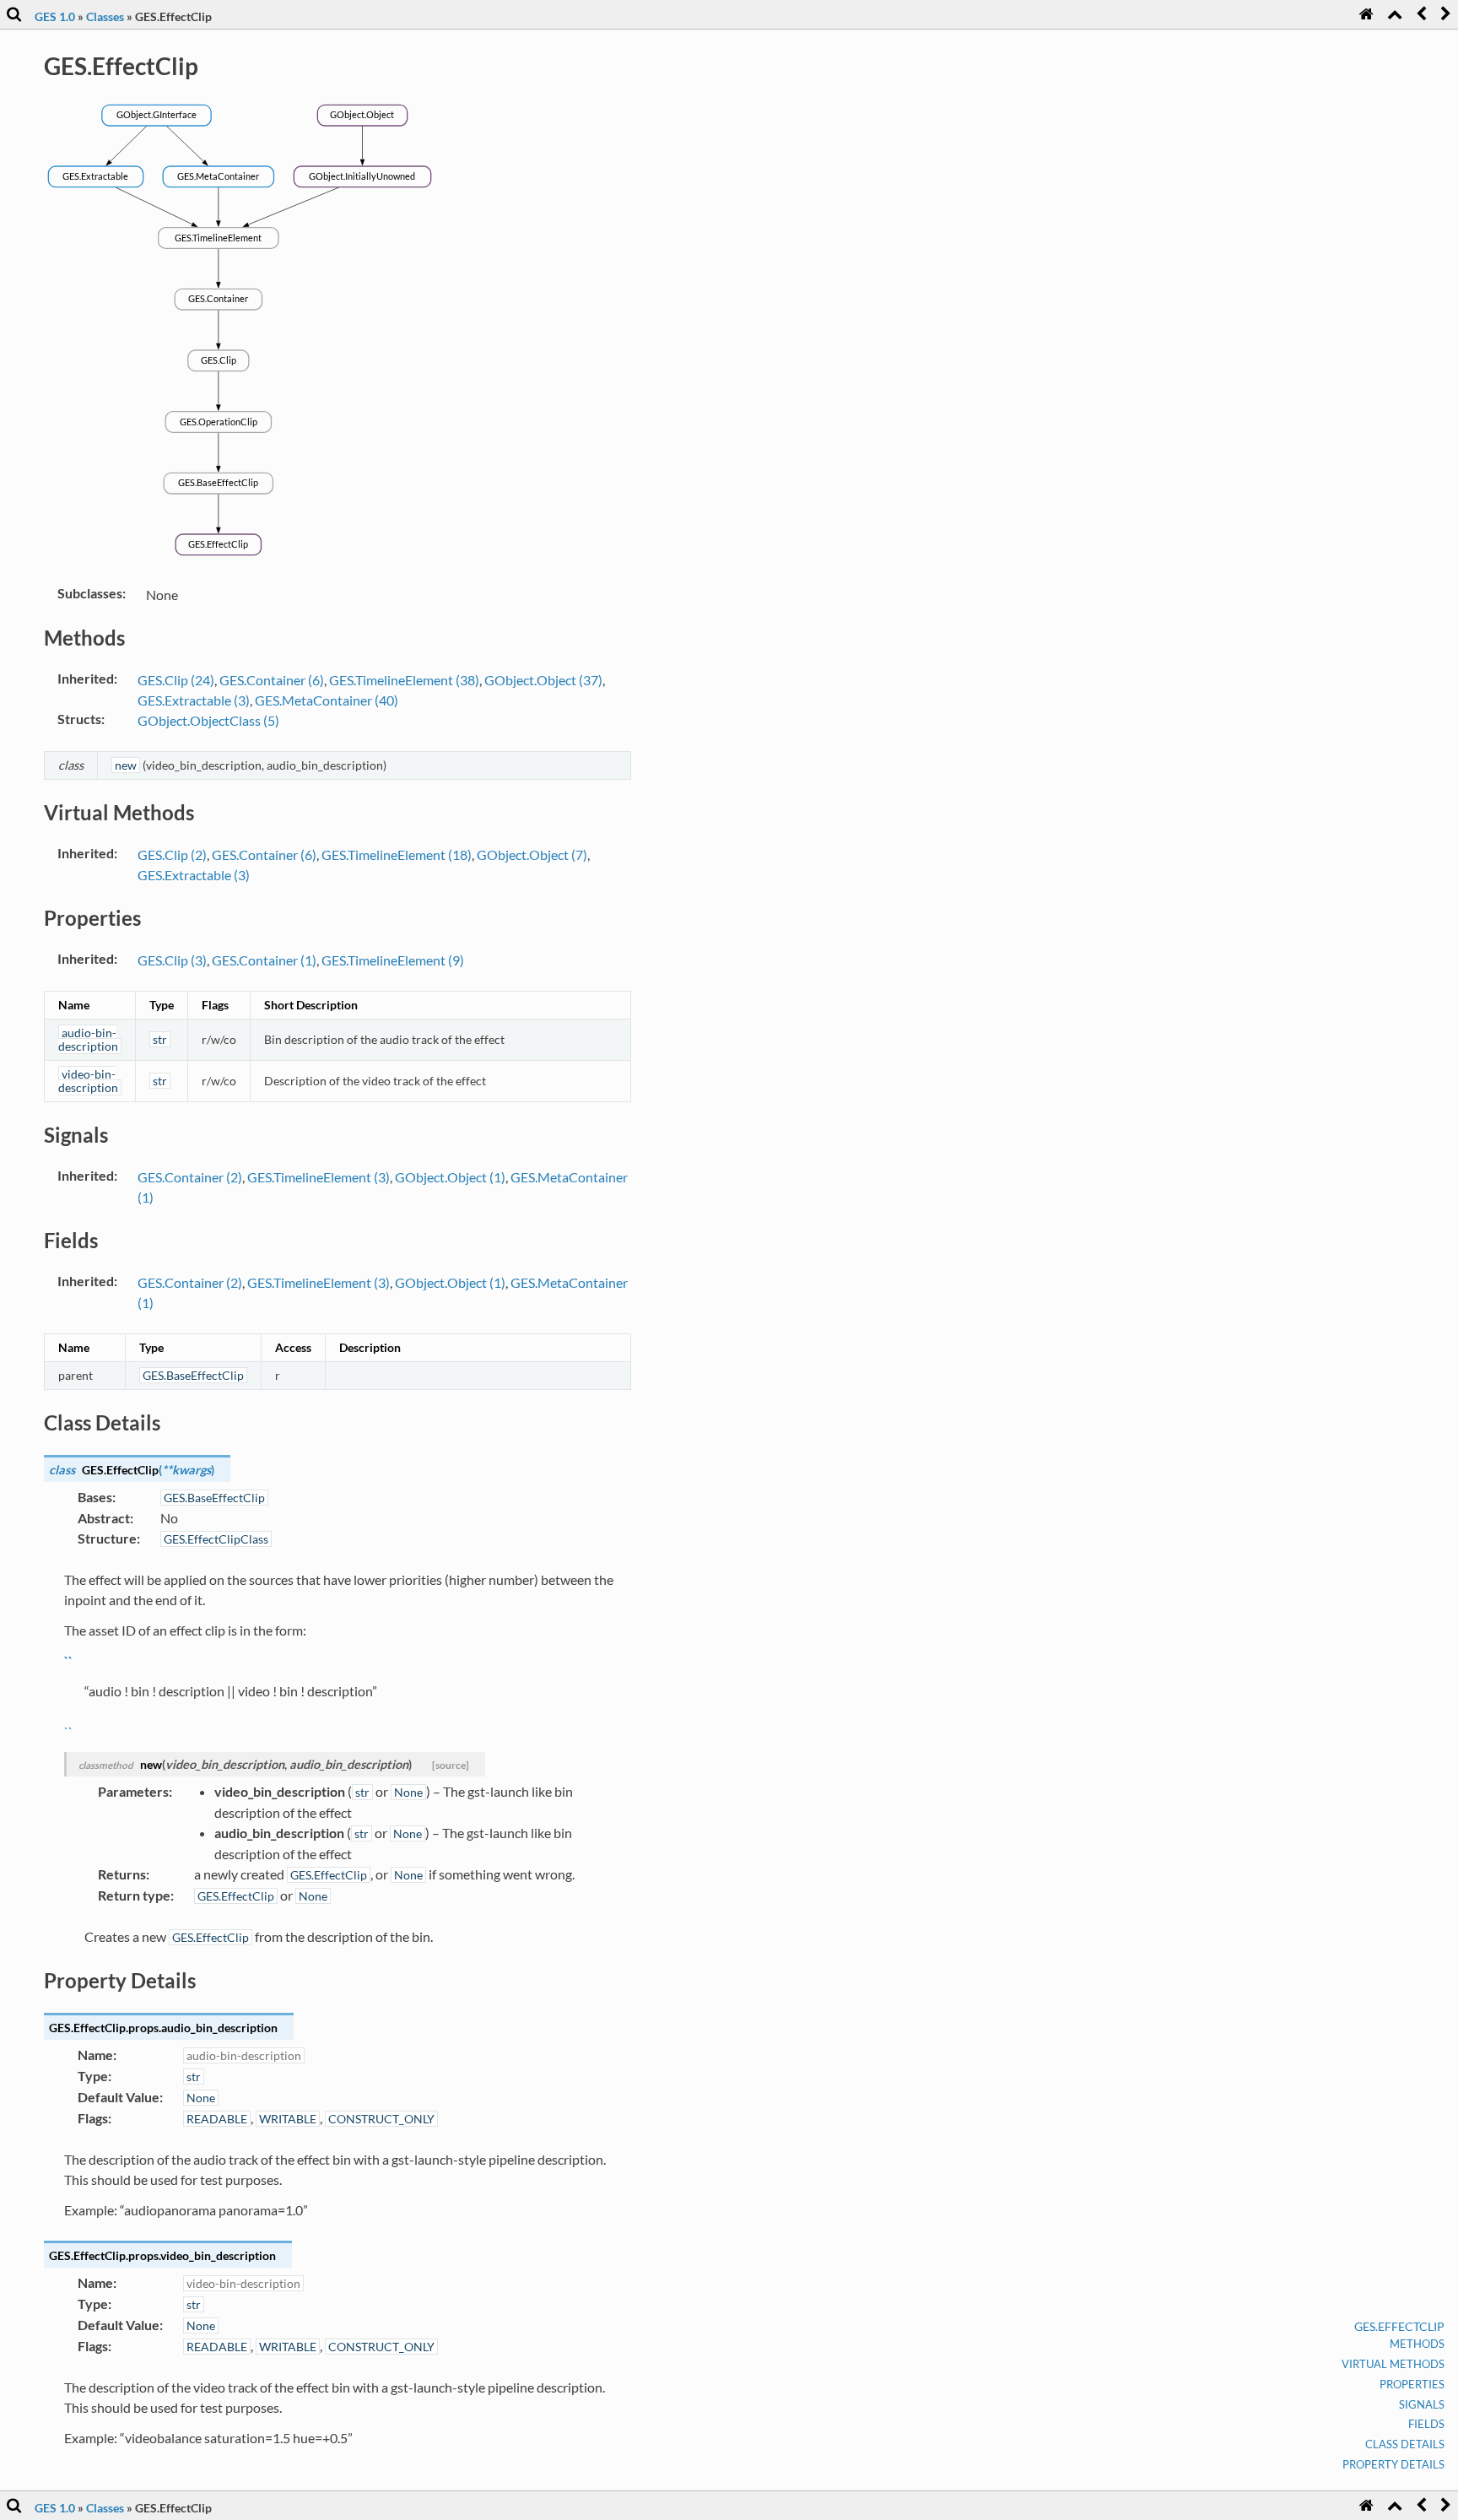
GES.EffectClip (1399, 2326)
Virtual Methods (1393, 2364)
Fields (1426, 2424)
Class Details (1405, 2444)
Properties (1412, 2384)
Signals (1422, 2404)
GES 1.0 (55, 16)
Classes (105, 16)
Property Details (1393, 2464)
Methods (1417, 2344)
